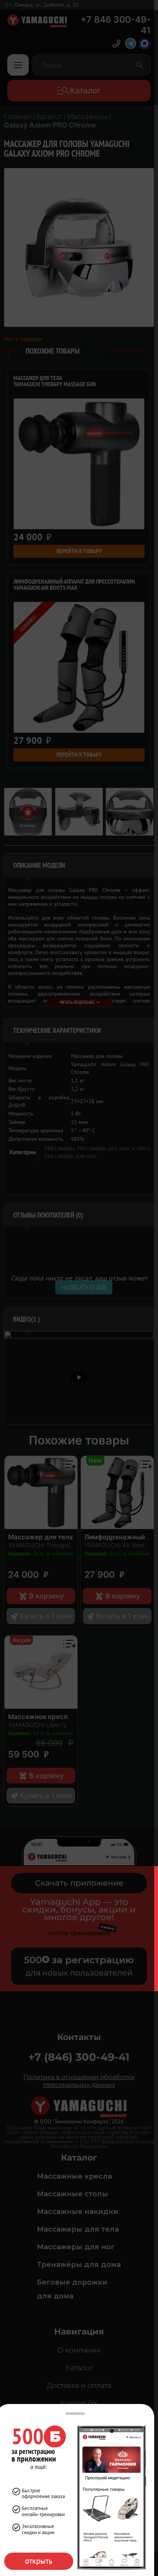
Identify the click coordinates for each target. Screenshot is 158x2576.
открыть (39, 2561)
